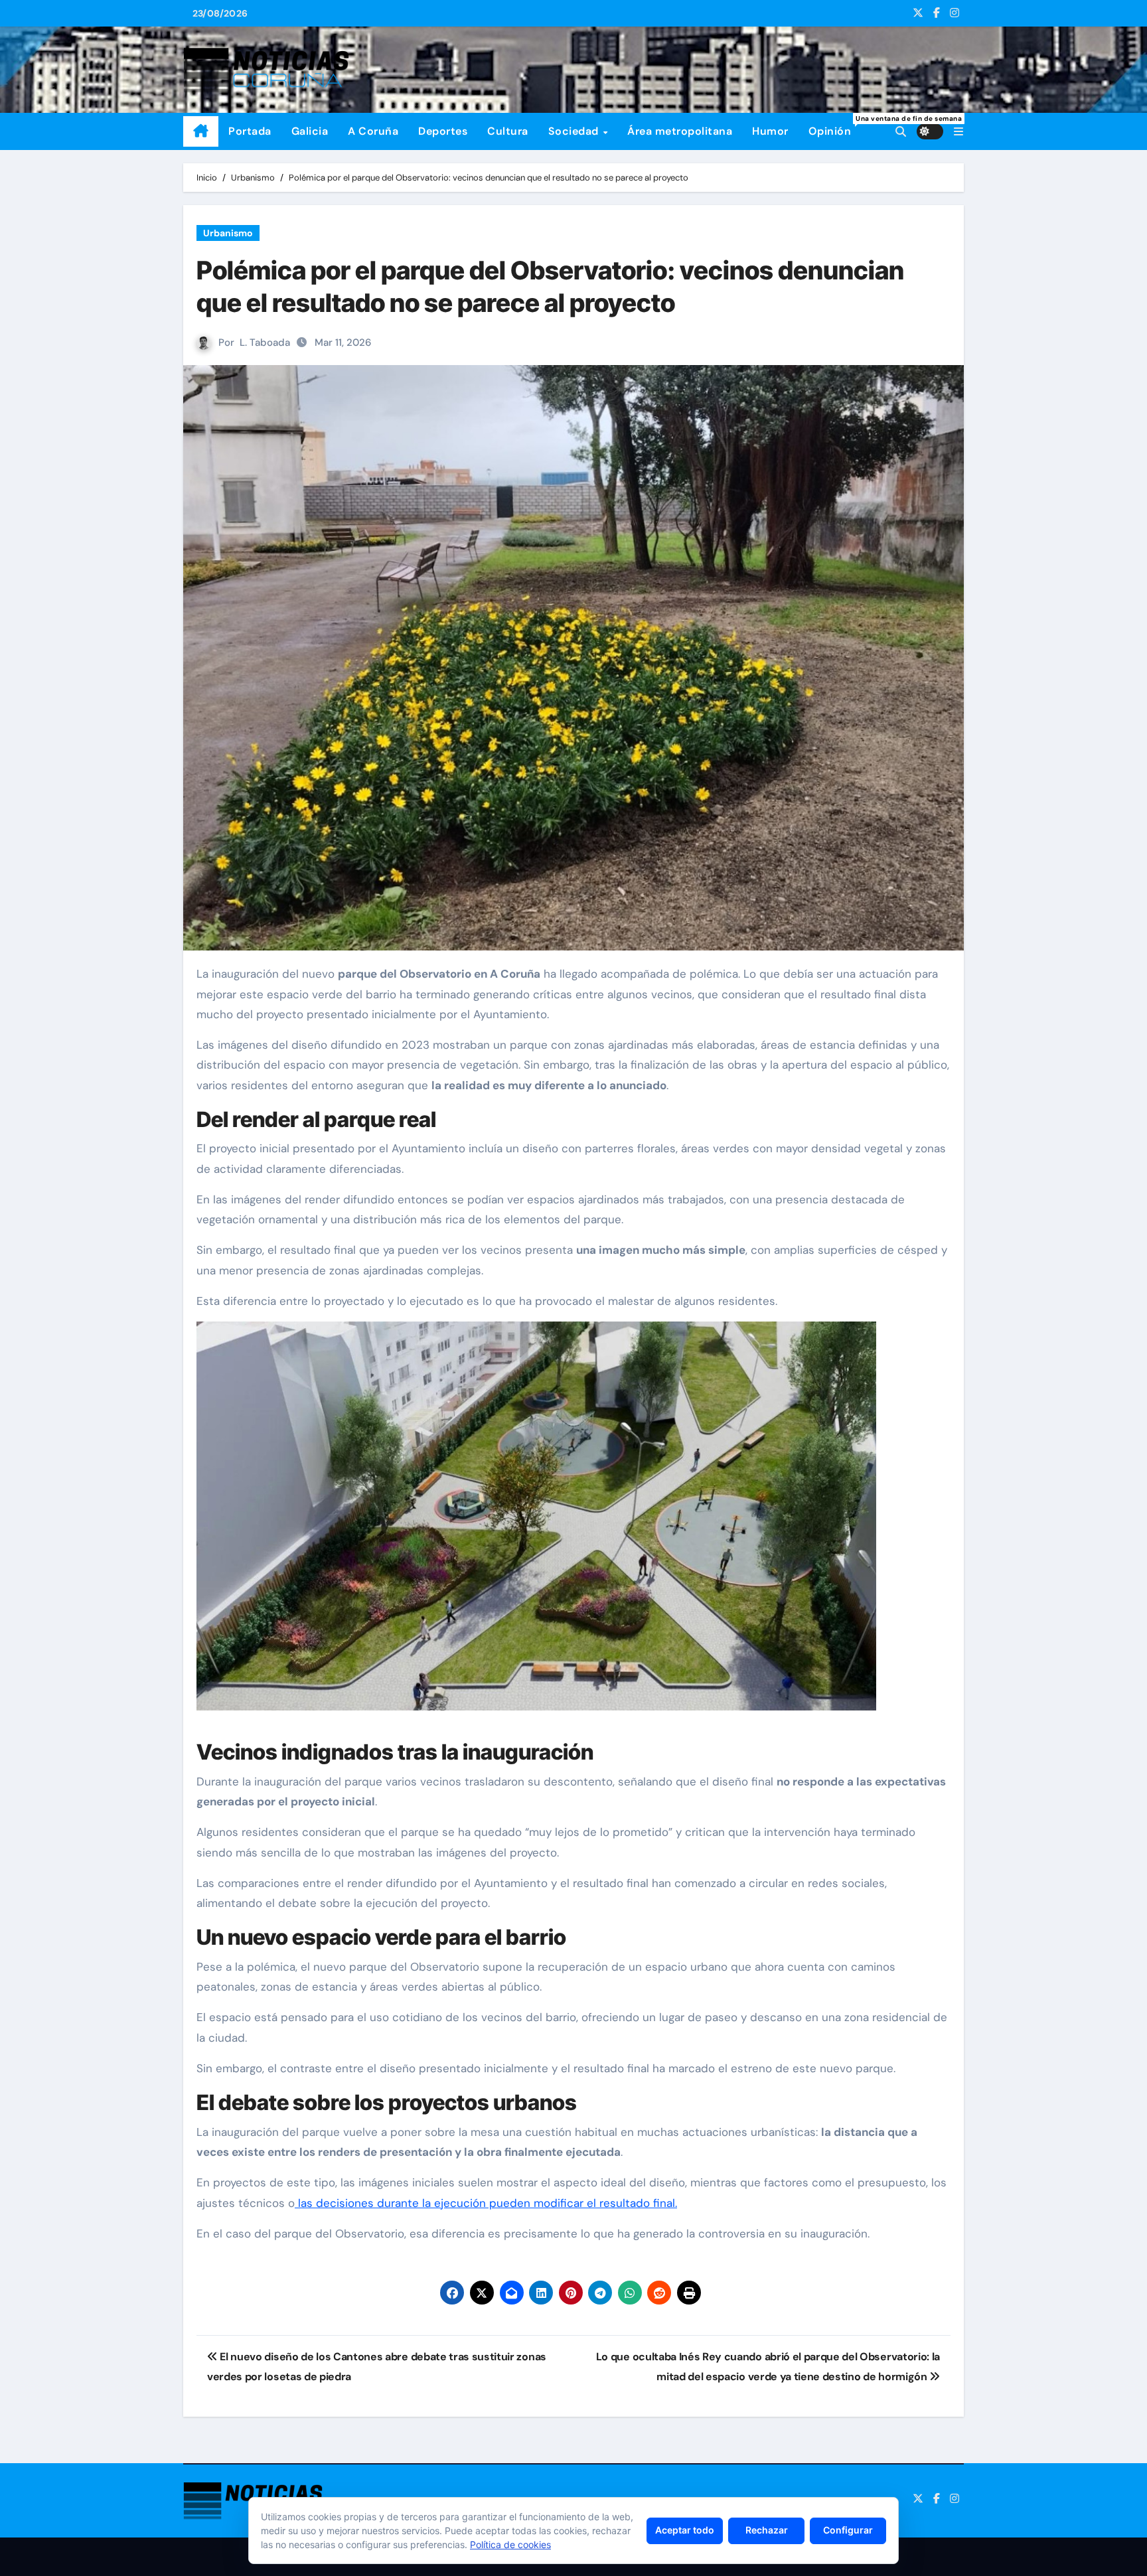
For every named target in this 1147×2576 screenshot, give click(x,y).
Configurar (848, 2530)
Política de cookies (510, 2544)
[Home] (201, 131)
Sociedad (575, 131)
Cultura (508, 131)
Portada (250, 131)
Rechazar (767, 2530)
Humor (770, 131)
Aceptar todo (685, 2530)
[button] (958, 132)
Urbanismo (228, 233)
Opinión (835, 126)
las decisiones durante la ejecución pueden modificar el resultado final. (486, 2203)
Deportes (443, 131)
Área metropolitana (680, 131)
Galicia (310, 131)
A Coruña (373, 131)
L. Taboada (265, 342)
